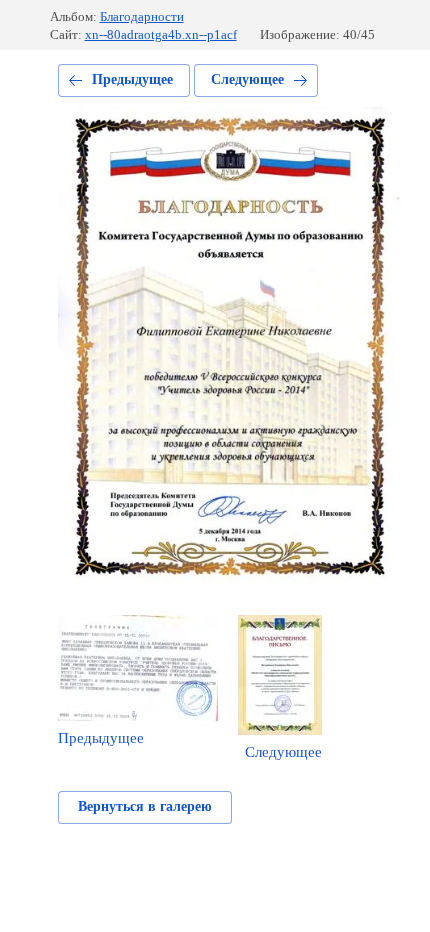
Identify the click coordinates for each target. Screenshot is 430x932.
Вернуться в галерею (145, 806)
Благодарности (142, 16)
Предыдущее (132, 79)
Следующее (247, 79)
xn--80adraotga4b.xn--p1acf (161, 34)
